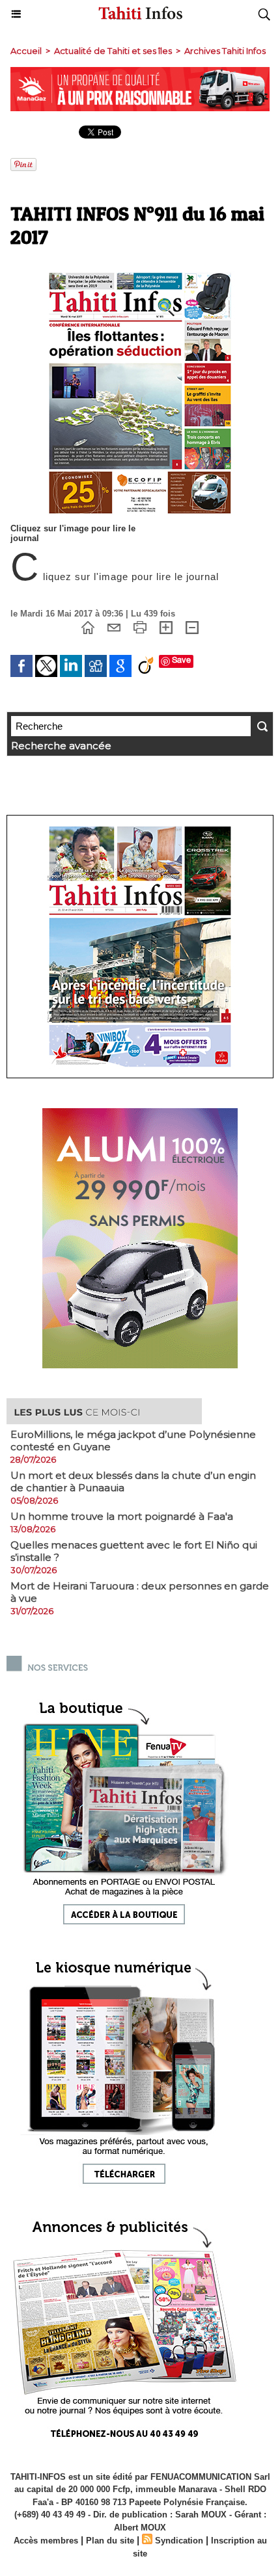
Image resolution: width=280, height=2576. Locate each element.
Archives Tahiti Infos (225, 51)
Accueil (26, 51)
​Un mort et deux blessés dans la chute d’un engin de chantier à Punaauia (133, 1481)
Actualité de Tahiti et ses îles (113, 51)
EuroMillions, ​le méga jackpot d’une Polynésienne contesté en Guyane (133, 1441)
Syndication (179, 2541)
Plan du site (110, 2541)
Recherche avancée (61, 746)
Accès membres (46, 2541)
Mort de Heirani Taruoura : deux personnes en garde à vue (140, 1592)
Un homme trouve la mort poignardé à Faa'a (122, 1516)
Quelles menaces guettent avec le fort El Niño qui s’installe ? (134, 1551)
